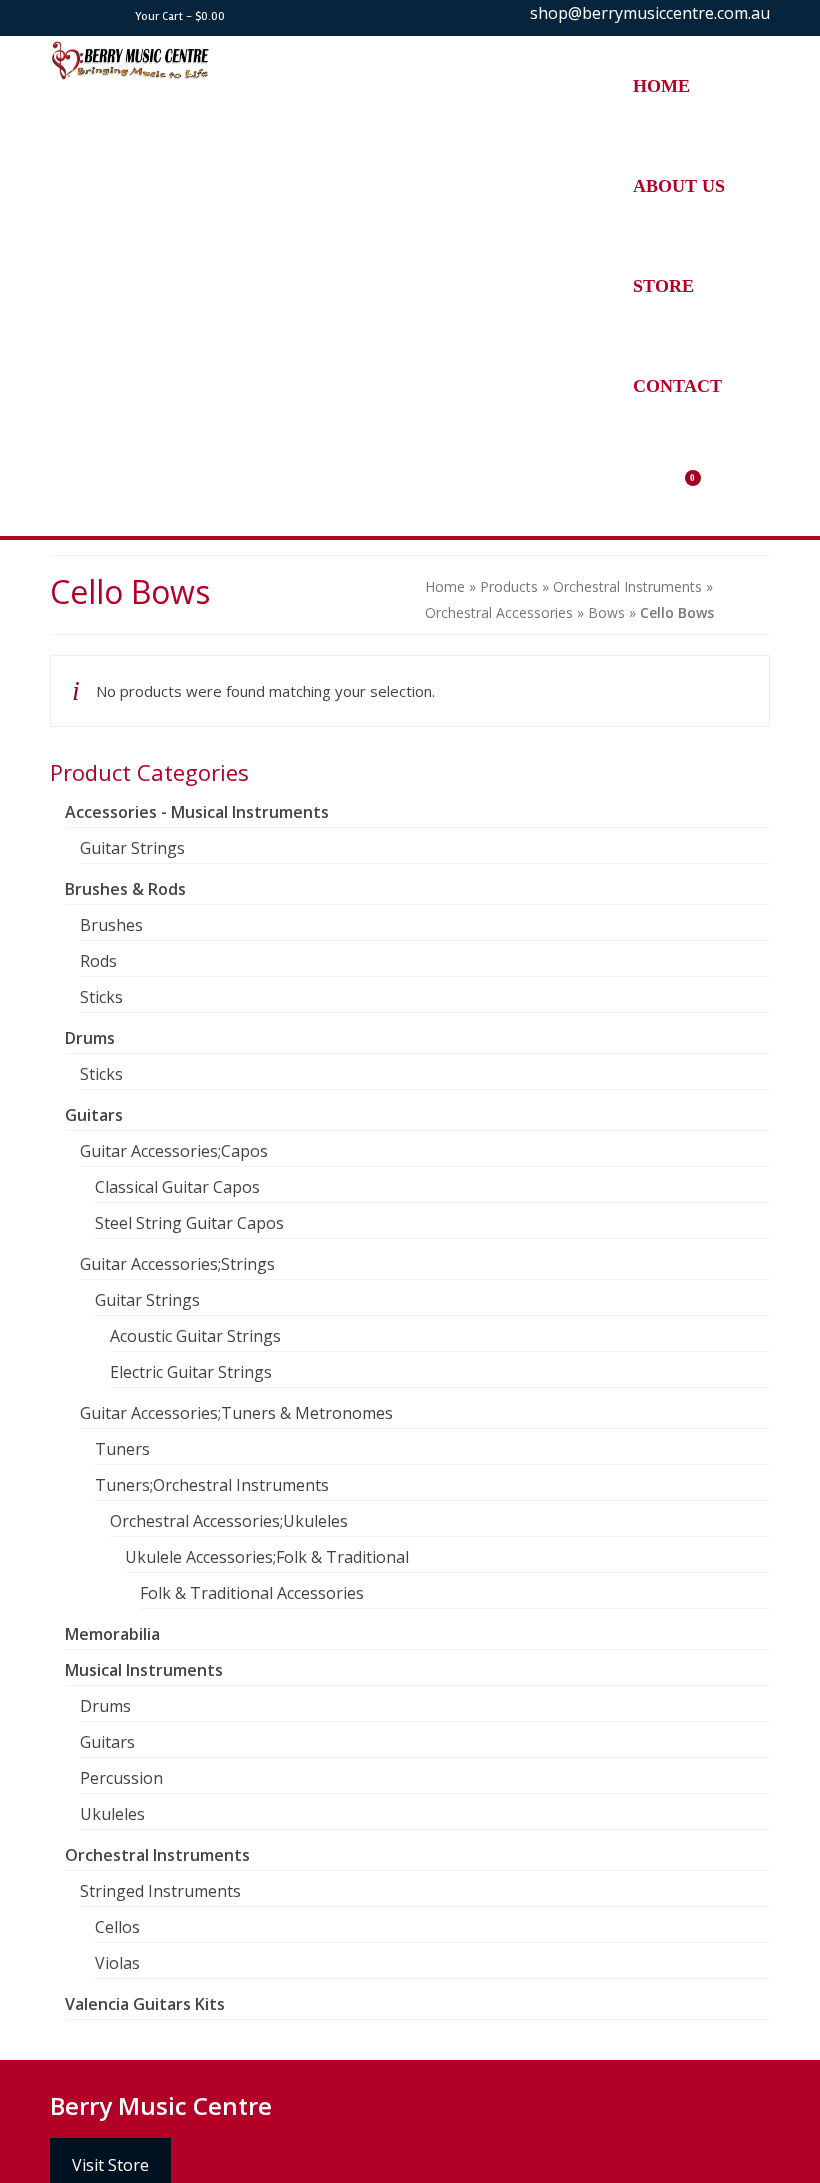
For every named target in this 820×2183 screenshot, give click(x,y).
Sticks (101, 997)
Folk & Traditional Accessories (252, 1593)
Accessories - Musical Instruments (197, 812)
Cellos (117, 1927)
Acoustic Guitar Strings (195, 1336)
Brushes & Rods (125, 889)
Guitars (94, 1115)
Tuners (122, 1449)
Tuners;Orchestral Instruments (212, 1485)
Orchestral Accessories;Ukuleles (229, 1521)
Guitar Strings (132, 848)
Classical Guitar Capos (177, 1187)
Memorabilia (112, 1634)
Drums (90, 1038)
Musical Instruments (144, 1670)
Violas (117, 1963)
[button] (696, 486)
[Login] (746, 386)
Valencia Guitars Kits (145, 2004)
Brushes (111, 925)
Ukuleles (112, 1814)
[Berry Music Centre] (316, 61)
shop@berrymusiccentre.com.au (650, 13)
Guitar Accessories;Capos (174, 1151)
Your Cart (178, 16)
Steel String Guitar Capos (189, 1223)
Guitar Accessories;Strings (177, 1264)
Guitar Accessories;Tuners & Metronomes (236, 1413)
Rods (98, 961)
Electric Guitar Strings (191, 1372)
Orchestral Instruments (157, 1855)
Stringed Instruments (160, 1891)
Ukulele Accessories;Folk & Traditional (267, 1557)
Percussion (121, 1778)
